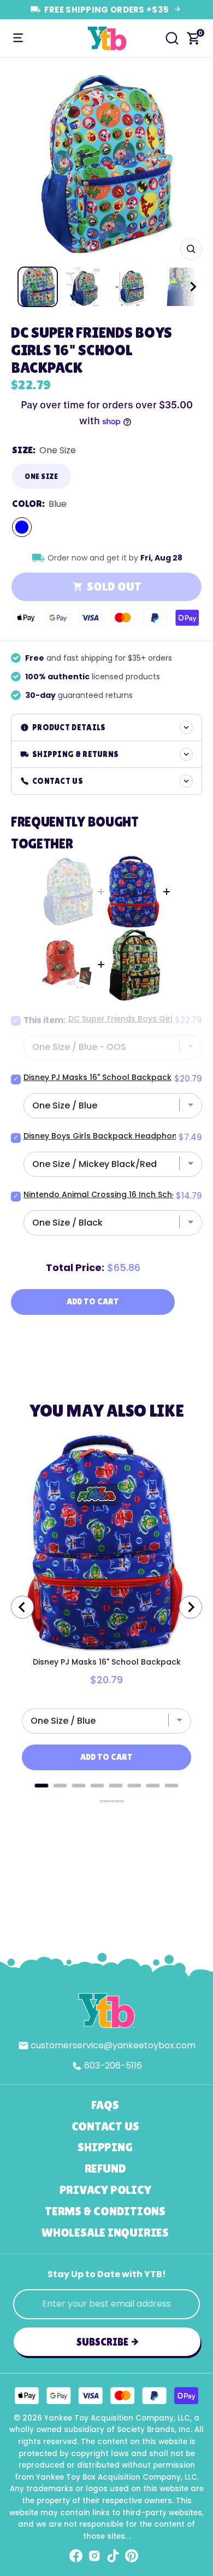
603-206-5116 (113, 2066)
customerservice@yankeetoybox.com (113, 2045)
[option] (106, 164)
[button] (183, 287)
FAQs (105, 2105)
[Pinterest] (132, 2556)
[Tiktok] (113, 2556)
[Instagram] (94, 2556)
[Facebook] (76, 2556)
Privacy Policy (105, 2190)
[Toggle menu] (18, 38)
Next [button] (190, 164)
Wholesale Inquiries (105, 2233)
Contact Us (105, 2126)
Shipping (105, 2147)
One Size (41, 476)
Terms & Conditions (105, 2211)
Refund (105, 2168)
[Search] (172, 38)
